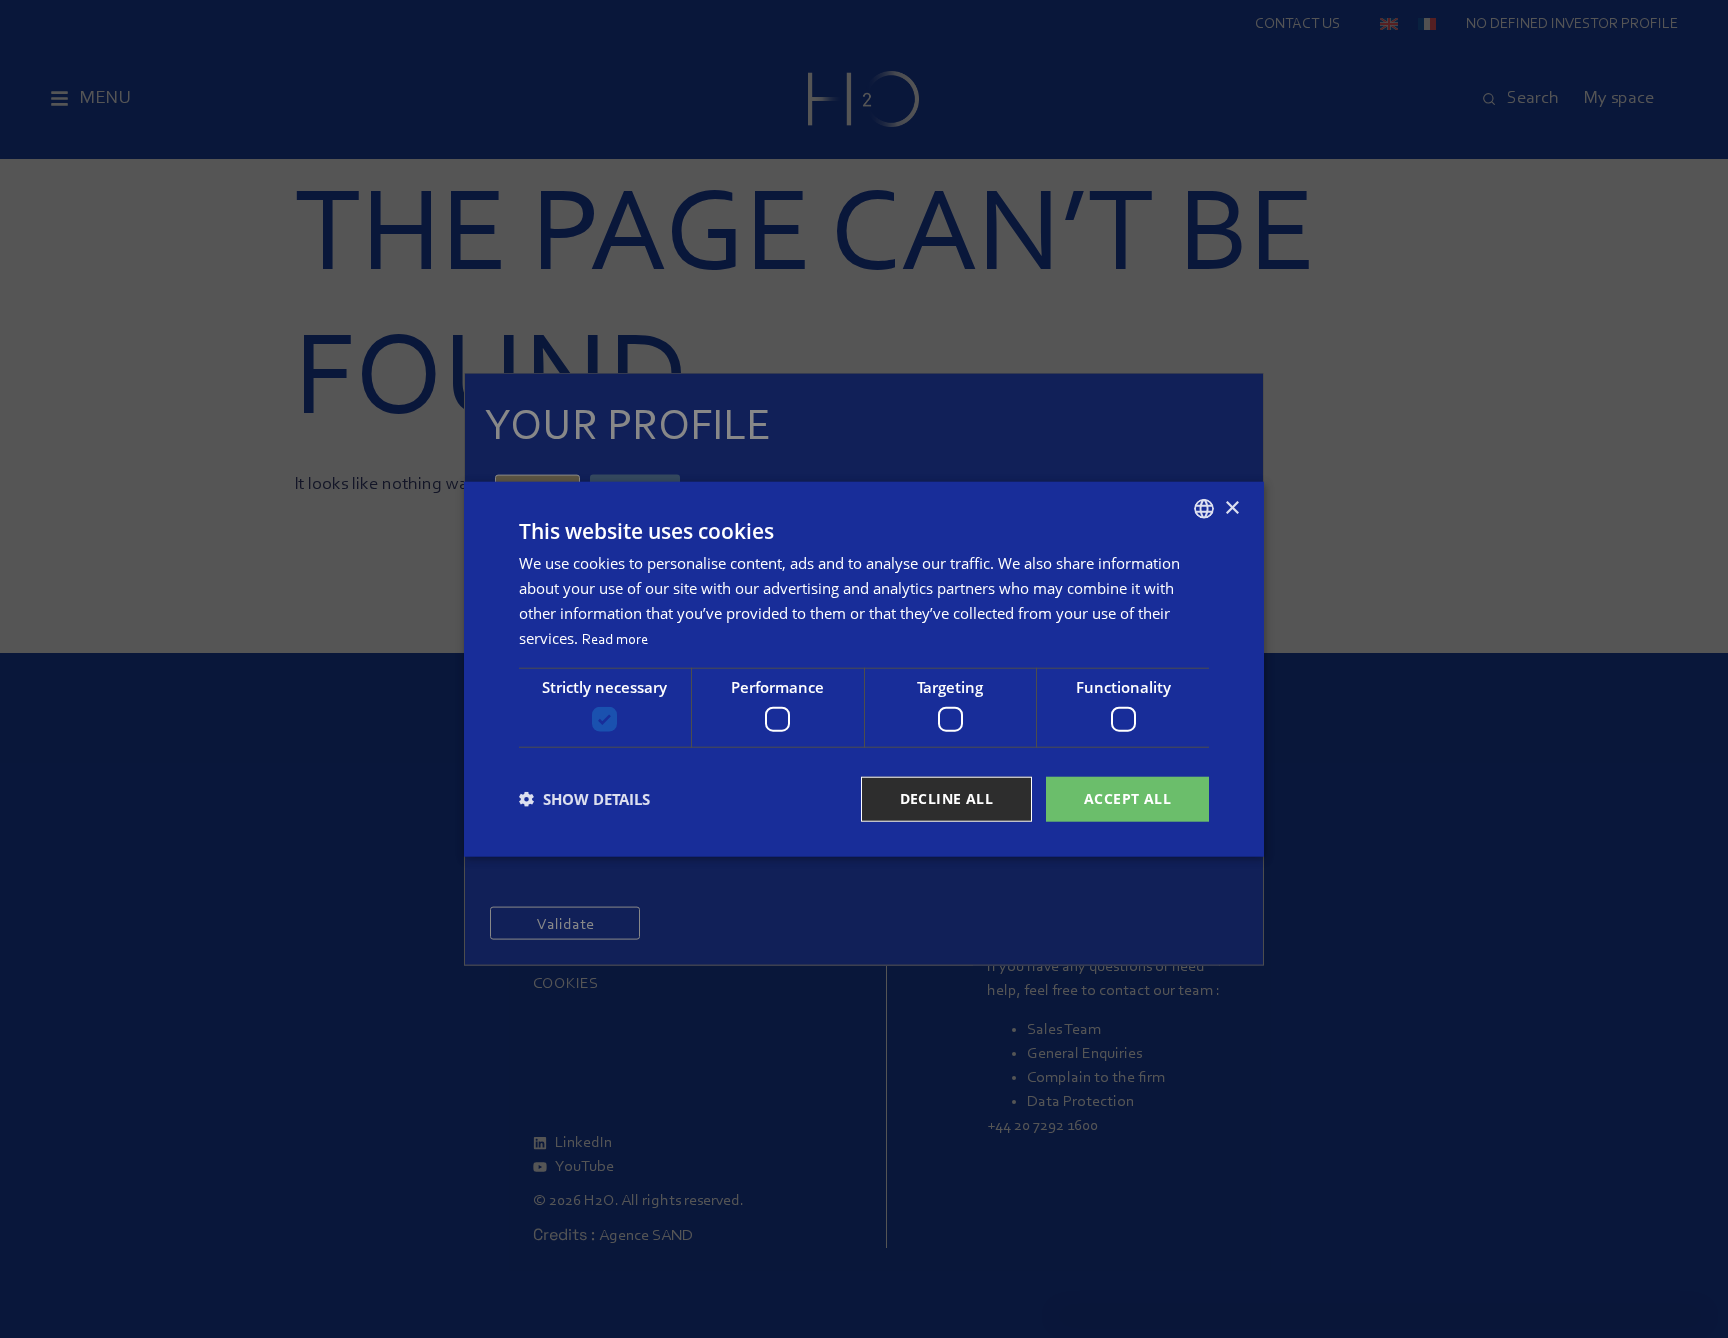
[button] (584, 799)
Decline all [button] (946, 798)
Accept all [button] (1127, 798)
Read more (615, 639)
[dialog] (864, 669)
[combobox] (1204, 509)
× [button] (1231, 507)
